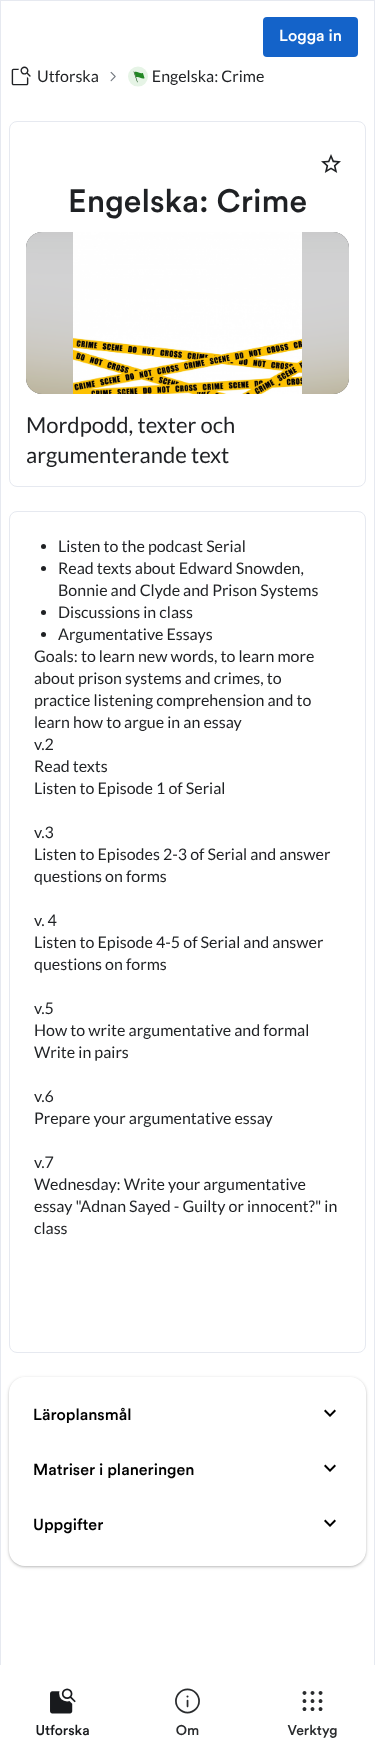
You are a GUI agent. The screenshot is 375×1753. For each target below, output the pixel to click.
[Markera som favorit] (331, 164)
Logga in (310, 37)
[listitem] (62, 1717)
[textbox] (187, 932)
